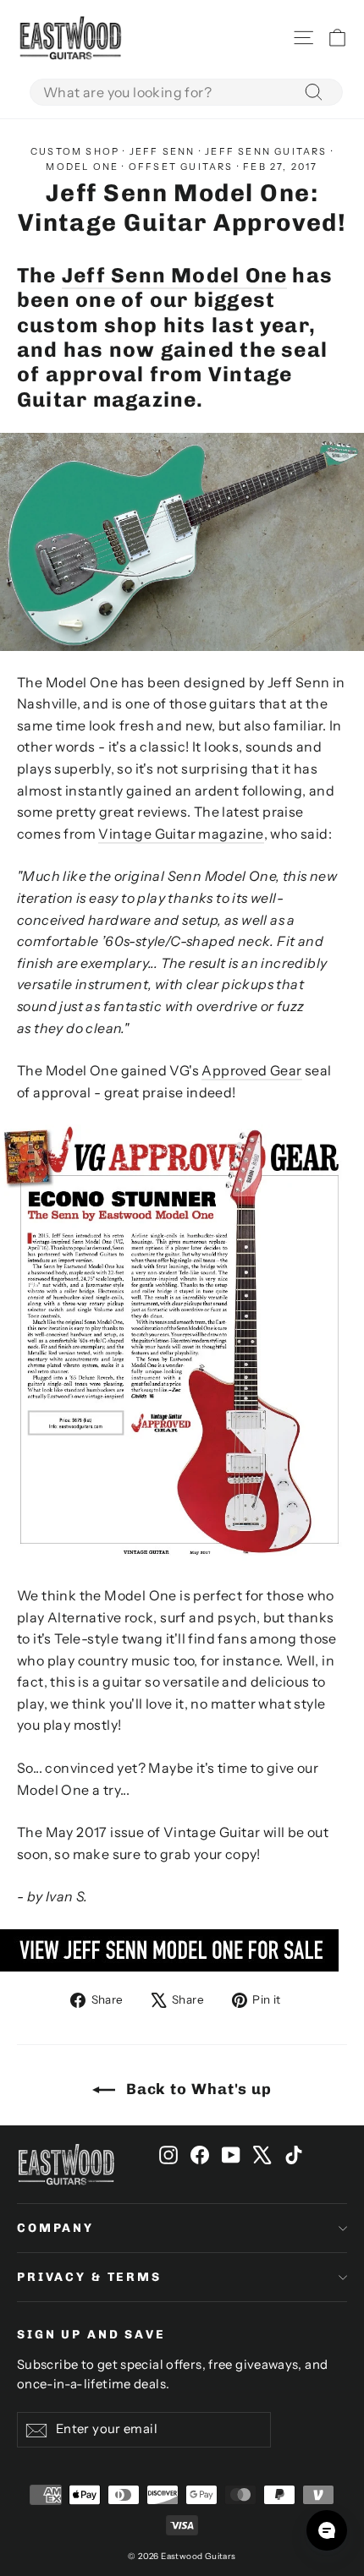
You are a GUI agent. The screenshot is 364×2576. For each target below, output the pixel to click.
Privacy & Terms (89, 2277)
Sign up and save (91, 2335)
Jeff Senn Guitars (266, 151)
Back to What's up (197, 2089)
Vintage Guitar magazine (181, 834)
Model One (82, 167)
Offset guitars (181, 167)
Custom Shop (75, 151)
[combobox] (186, 92)
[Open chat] (327, 2530)
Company (55, 2228)
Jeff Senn (163, 151)
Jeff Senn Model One (174, 275)
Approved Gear (251, 1070)
